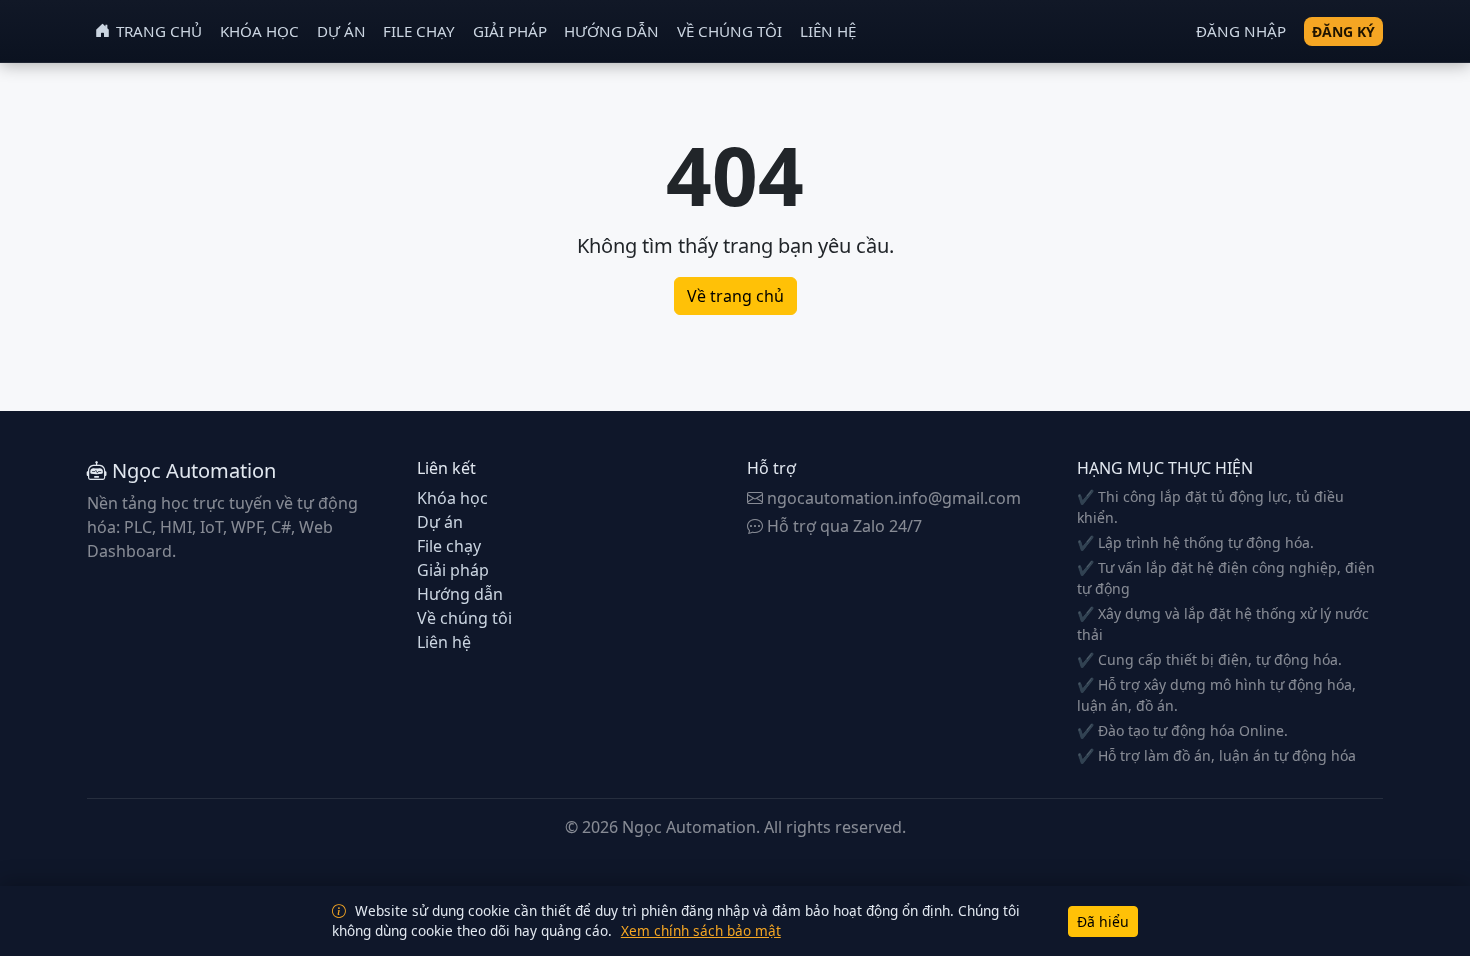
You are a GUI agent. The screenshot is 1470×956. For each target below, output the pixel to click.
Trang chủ (159, 31)
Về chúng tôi (729, 31)
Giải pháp (510, 31)
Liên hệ (828, 31)
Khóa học (259, 31)
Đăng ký (1343, 31)
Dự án (341, 31)
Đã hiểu (1103, 921)
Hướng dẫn (611, 31)
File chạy (419, 31)
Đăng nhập (1241, 31)
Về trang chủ (735, 296)
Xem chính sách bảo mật (701, 930)
